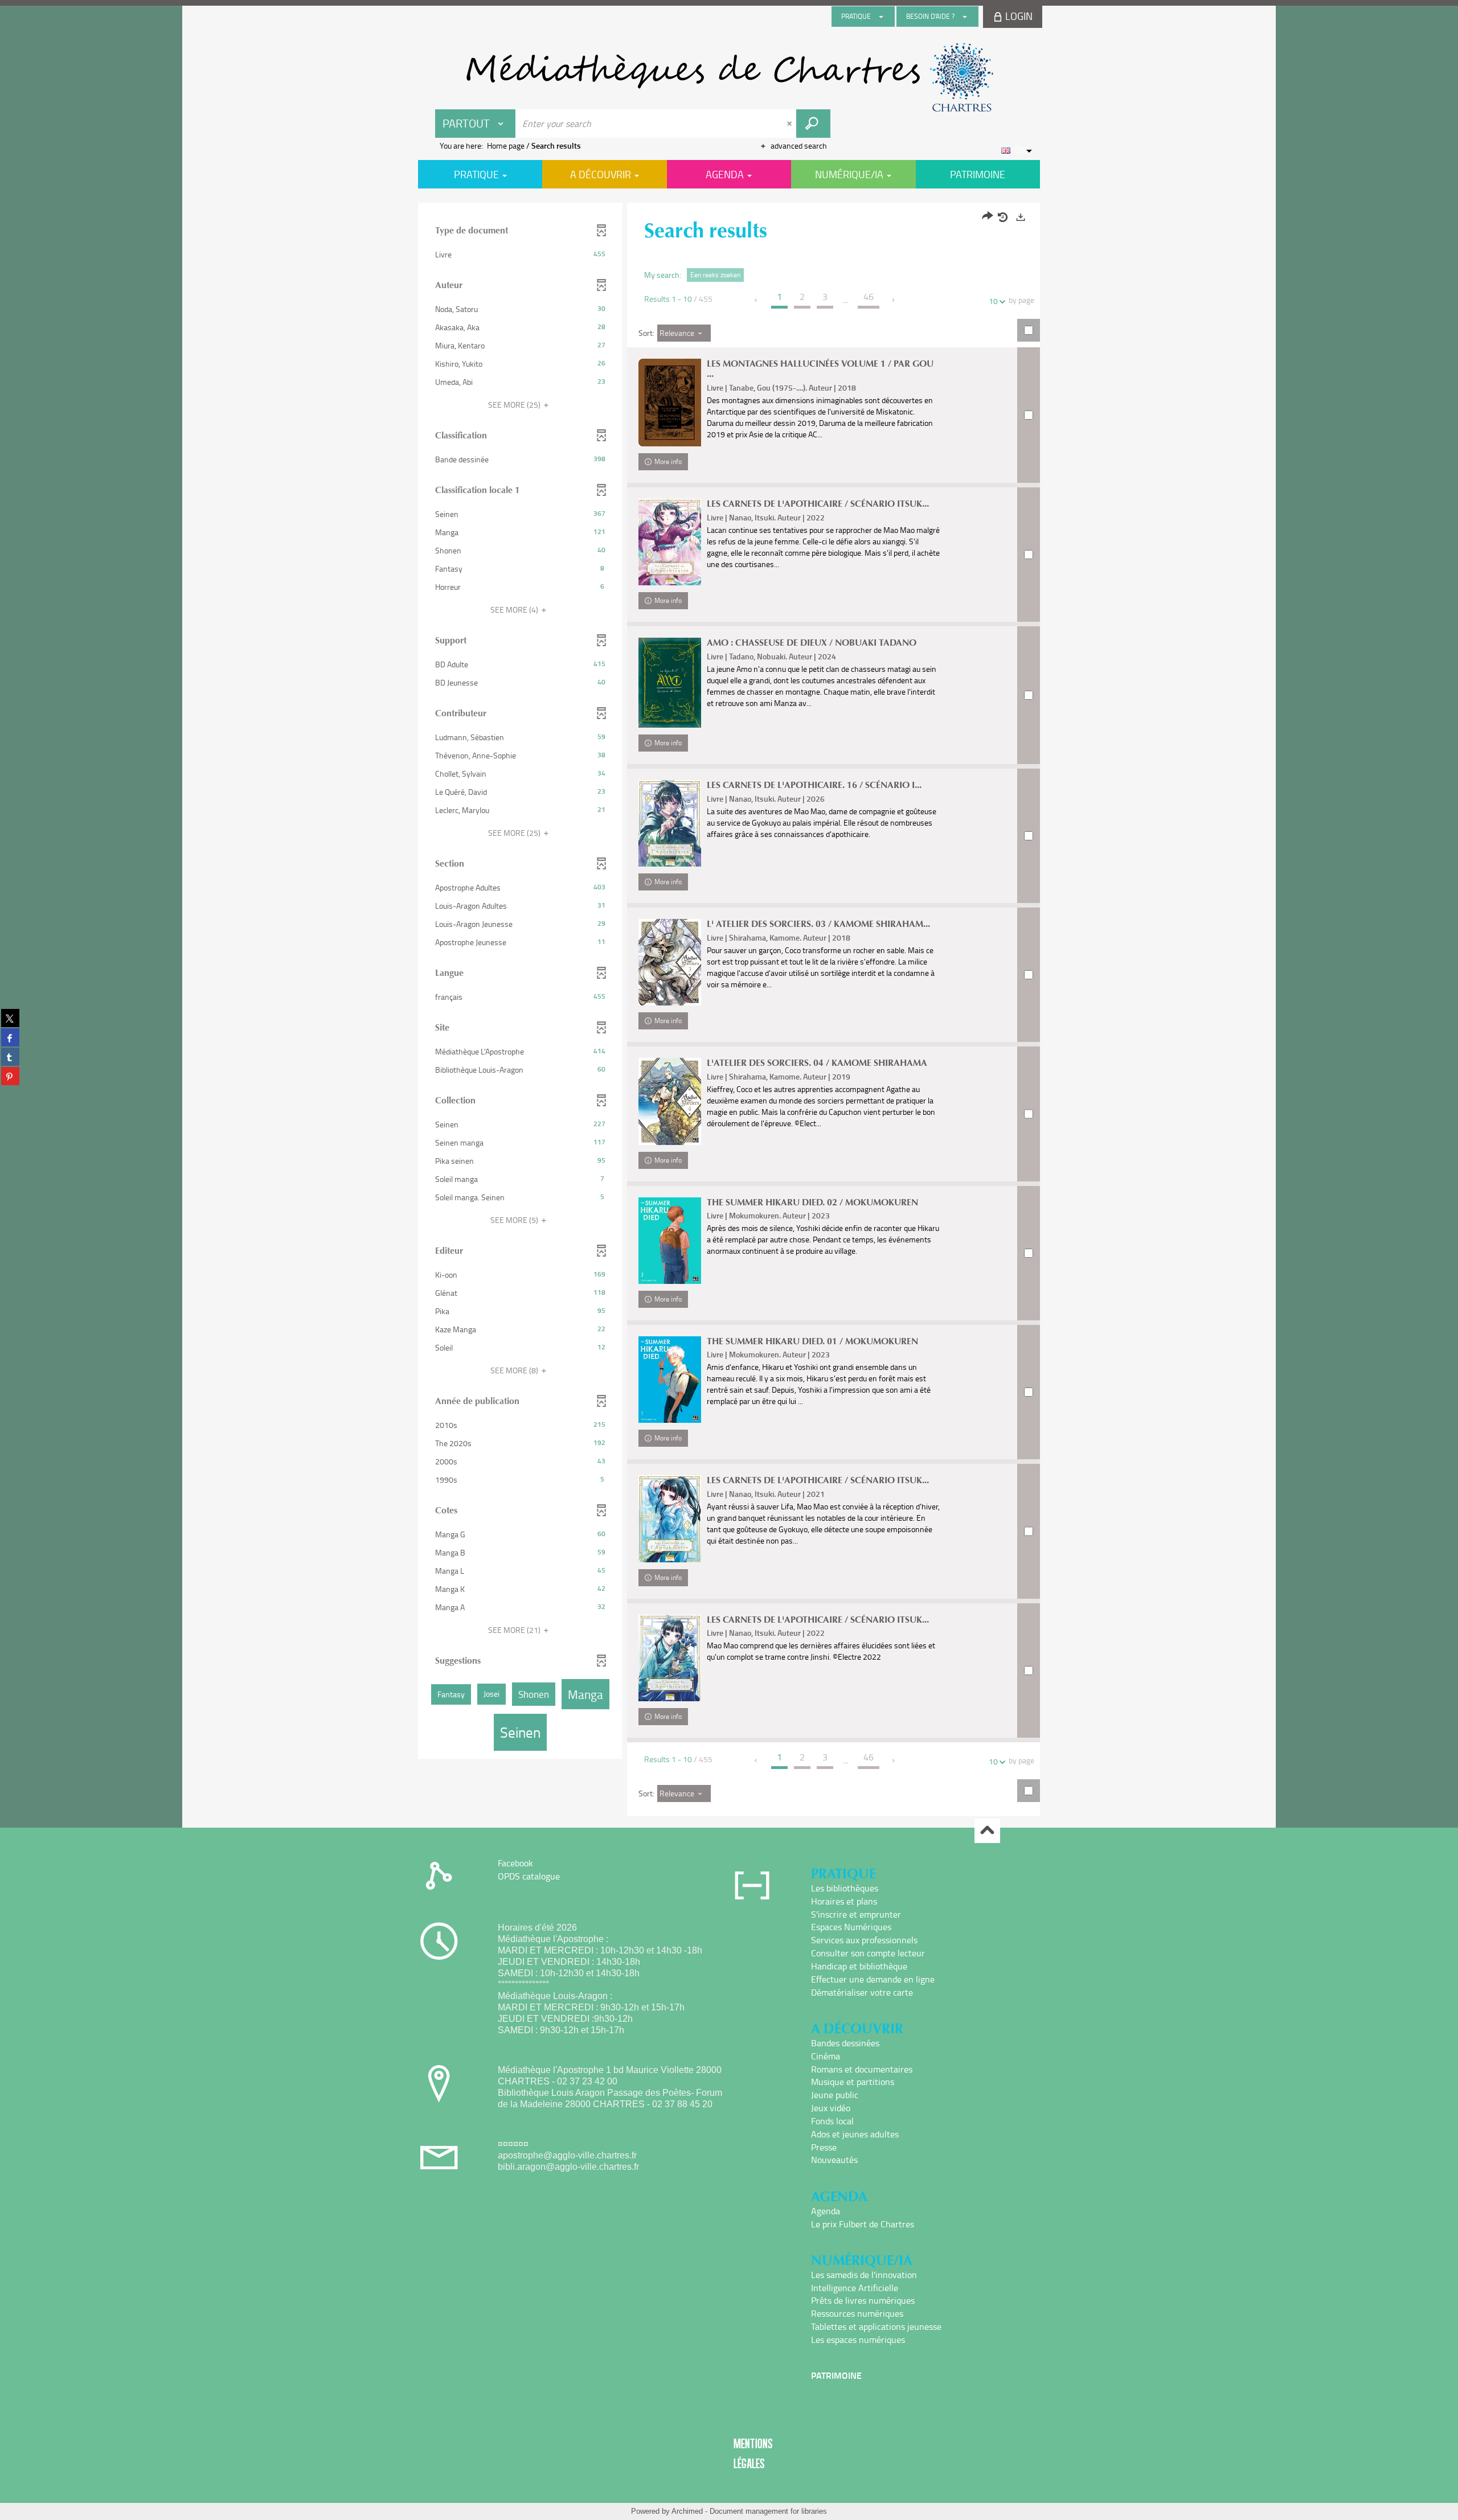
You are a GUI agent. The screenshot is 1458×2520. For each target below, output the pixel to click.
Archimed (687, 2511)
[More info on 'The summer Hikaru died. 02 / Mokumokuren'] (670, 1241)
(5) (515, 1220)
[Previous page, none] (757, 300)
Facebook (515, 1863)
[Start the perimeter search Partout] (813, 124)
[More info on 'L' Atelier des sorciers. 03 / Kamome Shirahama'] (670, 962)
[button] (520, 255)
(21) (515, 1630)
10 (993, 301)
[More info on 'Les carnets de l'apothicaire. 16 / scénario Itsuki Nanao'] (670, 823)
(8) (515, 1370)
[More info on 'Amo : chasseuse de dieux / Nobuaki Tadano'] (670, 683)
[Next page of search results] (894, 300)
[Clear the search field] (791, 124)
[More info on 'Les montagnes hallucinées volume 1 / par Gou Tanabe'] (670, 403)
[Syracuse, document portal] (729, 77)
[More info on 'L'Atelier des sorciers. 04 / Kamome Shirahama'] (670, 1101)
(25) (515, 405)
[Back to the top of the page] (987, 1831)
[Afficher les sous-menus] (881, 17)
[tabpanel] (729, 1011)
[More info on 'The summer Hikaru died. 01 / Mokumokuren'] (670, 1380)
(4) (515, 610)
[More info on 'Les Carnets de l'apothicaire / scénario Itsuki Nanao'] (670, 542)
